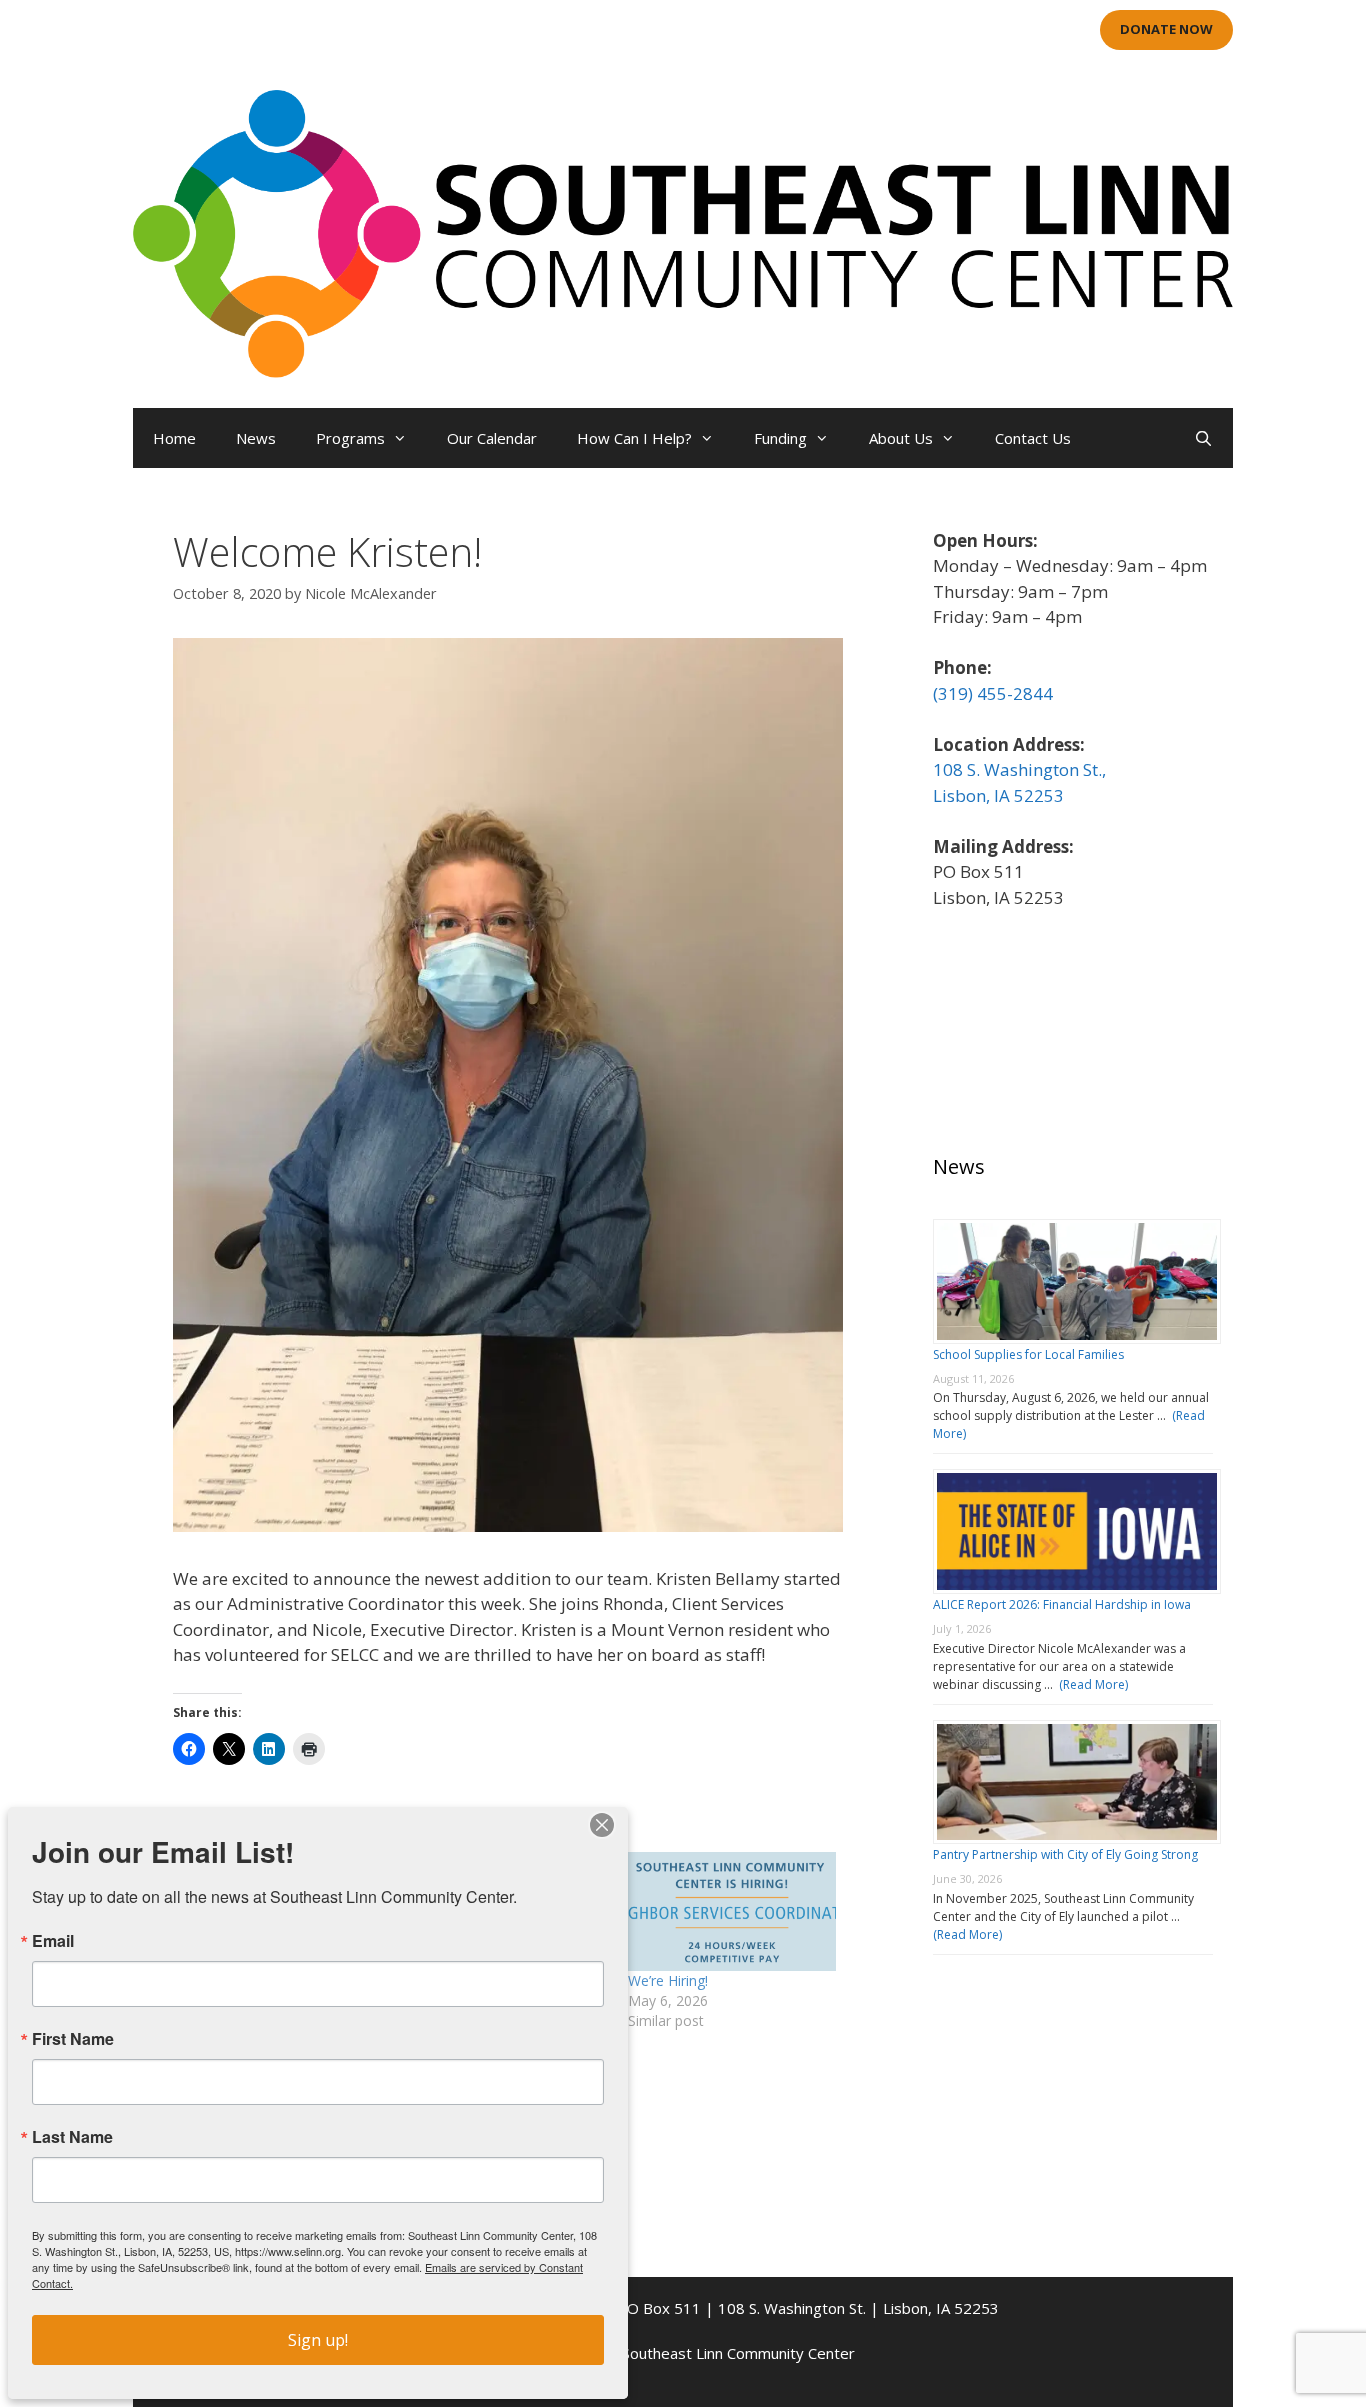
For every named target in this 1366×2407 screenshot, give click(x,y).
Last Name (72, 2137)
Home (174, 438)
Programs (350, 438)
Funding (780, 438)
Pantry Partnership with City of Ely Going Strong (1065, 1854)
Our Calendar (492, 438)
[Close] (602, 1825)
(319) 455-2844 (993, 693)
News (256, 438)
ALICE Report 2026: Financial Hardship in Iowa (1062, 1604)
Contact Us (1033, 438)
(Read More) (1090, 1684)
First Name (73, 2039)
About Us (901, 438)
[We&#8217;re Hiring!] (732, 1911)
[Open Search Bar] (1203, 438)
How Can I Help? (634, 438)
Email (53, 1941)
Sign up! (318, 2340)
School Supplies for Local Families (1028, 1354)
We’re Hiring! (668, 1980)
